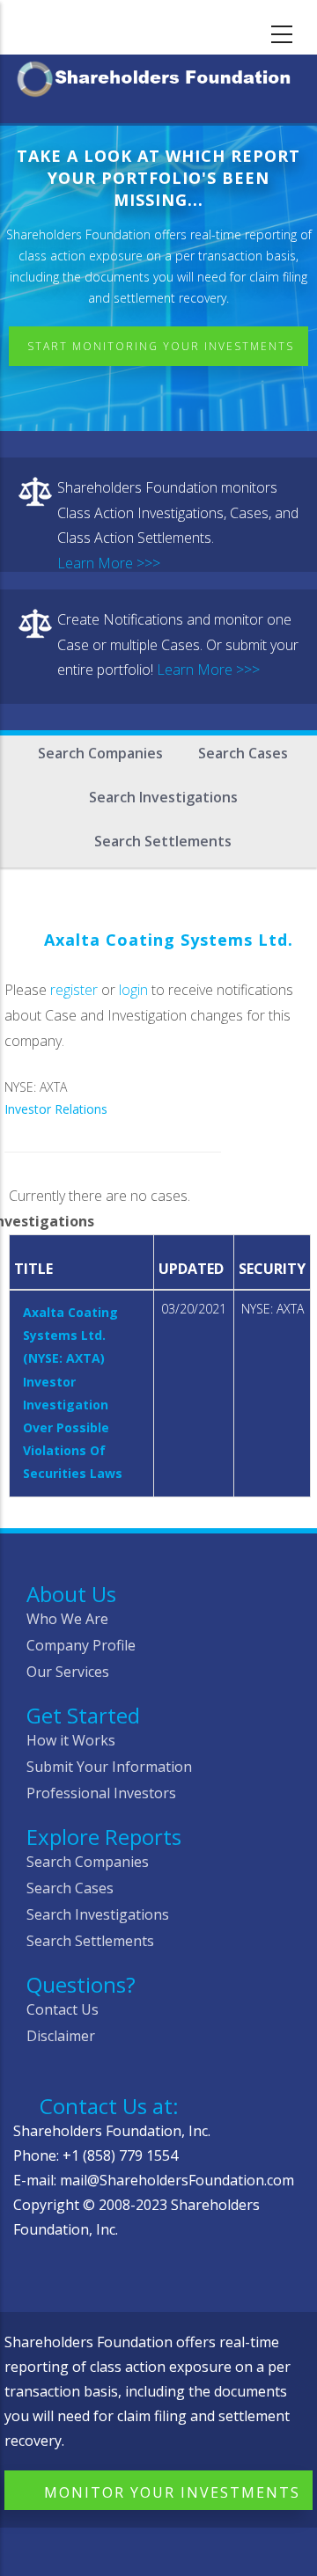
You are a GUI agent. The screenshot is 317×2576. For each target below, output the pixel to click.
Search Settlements (163, 841)
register (74, 990)
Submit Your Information (109, 1767)
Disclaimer (61, 2036)
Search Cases (243, 753)
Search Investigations (163, 797)
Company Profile (81, 1645)
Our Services (68, 1672)
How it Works (71, 1740)
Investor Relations (56, 1109)
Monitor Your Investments (172, 2492)
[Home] (158, 76)
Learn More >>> (109, 563)
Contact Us (63, 2009)
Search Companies (100, 753)
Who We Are (67, 1619)
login (133, 990)
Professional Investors (101, 1793)
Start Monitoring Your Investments (161, 346)
